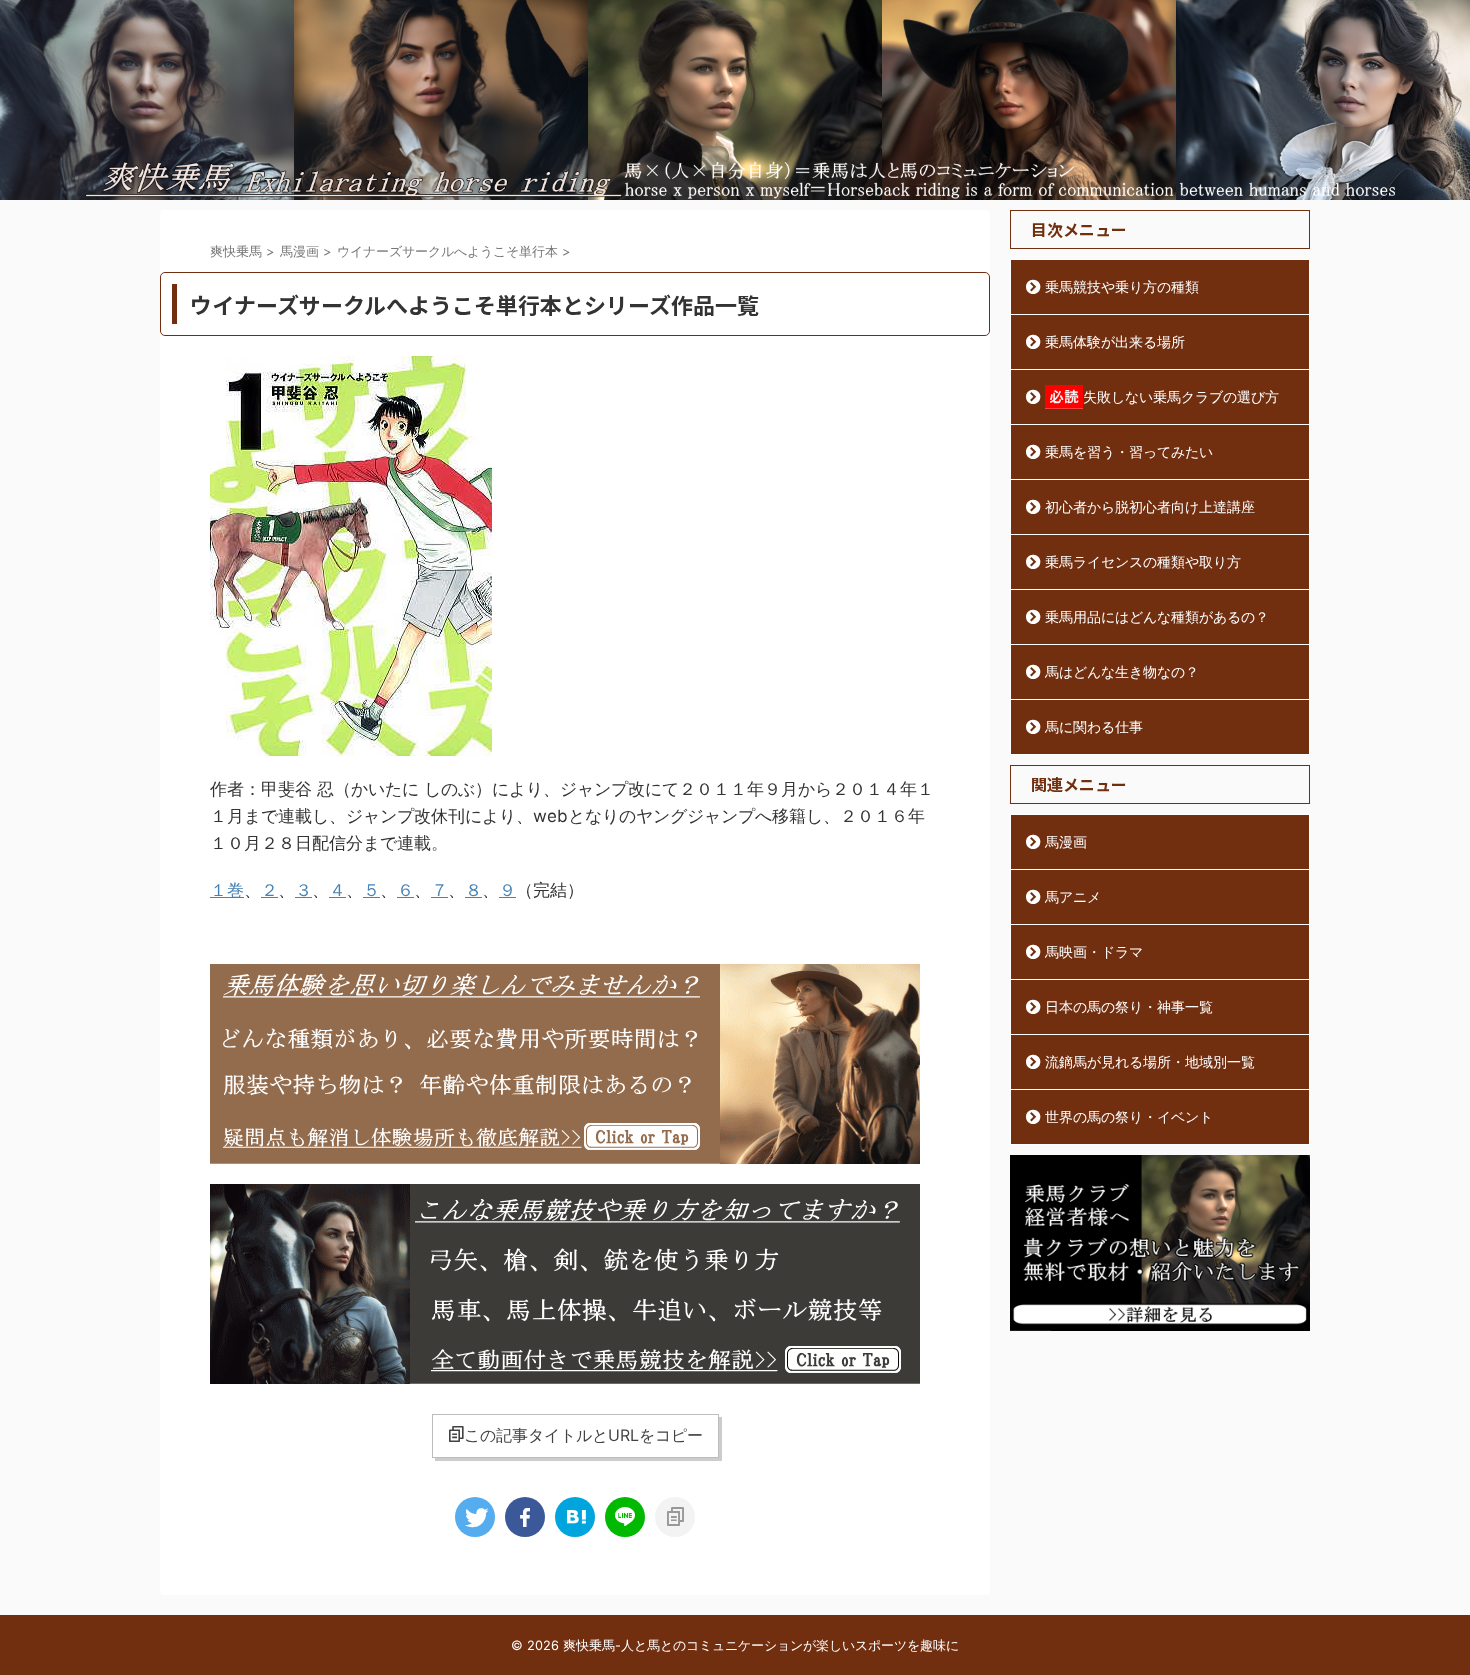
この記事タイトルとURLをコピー (583, 1435)
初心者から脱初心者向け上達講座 (1150, 506)
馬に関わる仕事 (1094, 726)
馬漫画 (1066, 841)
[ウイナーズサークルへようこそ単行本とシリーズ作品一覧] (575, 1517)
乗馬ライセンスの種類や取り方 (1143, 561)
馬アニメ (1073, 896)
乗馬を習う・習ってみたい (1129, 451)
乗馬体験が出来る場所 (1115, 341)
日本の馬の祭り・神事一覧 (1129, 1006)
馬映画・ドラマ (1094, 951)
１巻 (227, 890)
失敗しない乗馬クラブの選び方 (1181, 396)
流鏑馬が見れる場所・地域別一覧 (1150, 1061)
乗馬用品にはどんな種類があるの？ (1157, 616)
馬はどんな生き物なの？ (1122, 671)
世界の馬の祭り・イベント (1129, 1116)
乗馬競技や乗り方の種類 (1122, 286)
